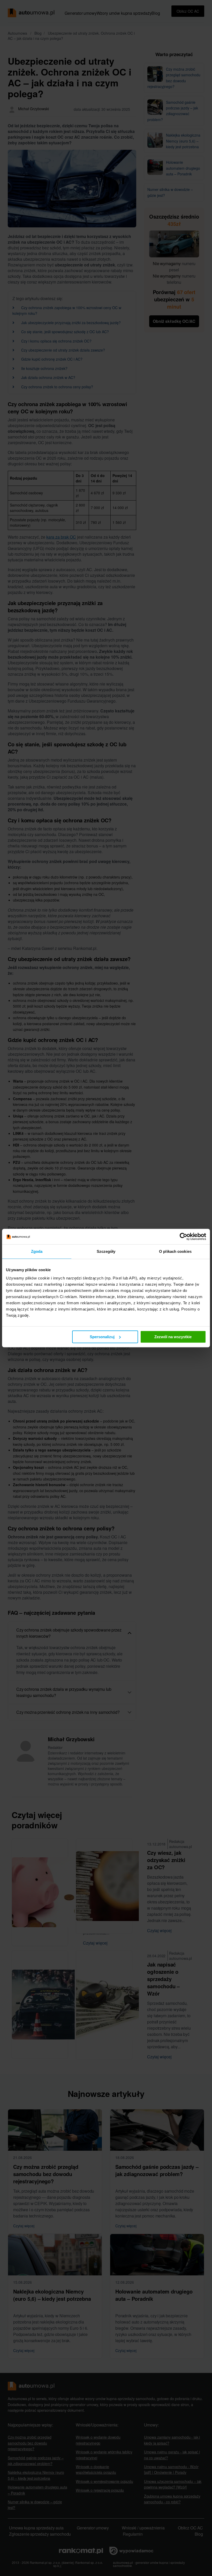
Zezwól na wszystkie (173, 1337)
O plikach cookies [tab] (175, 1251)
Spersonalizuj (102, 1337)
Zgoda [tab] (37, 1251)
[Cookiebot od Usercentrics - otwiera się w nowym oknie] (183, 1237)
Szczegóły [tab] (106, 1251)
